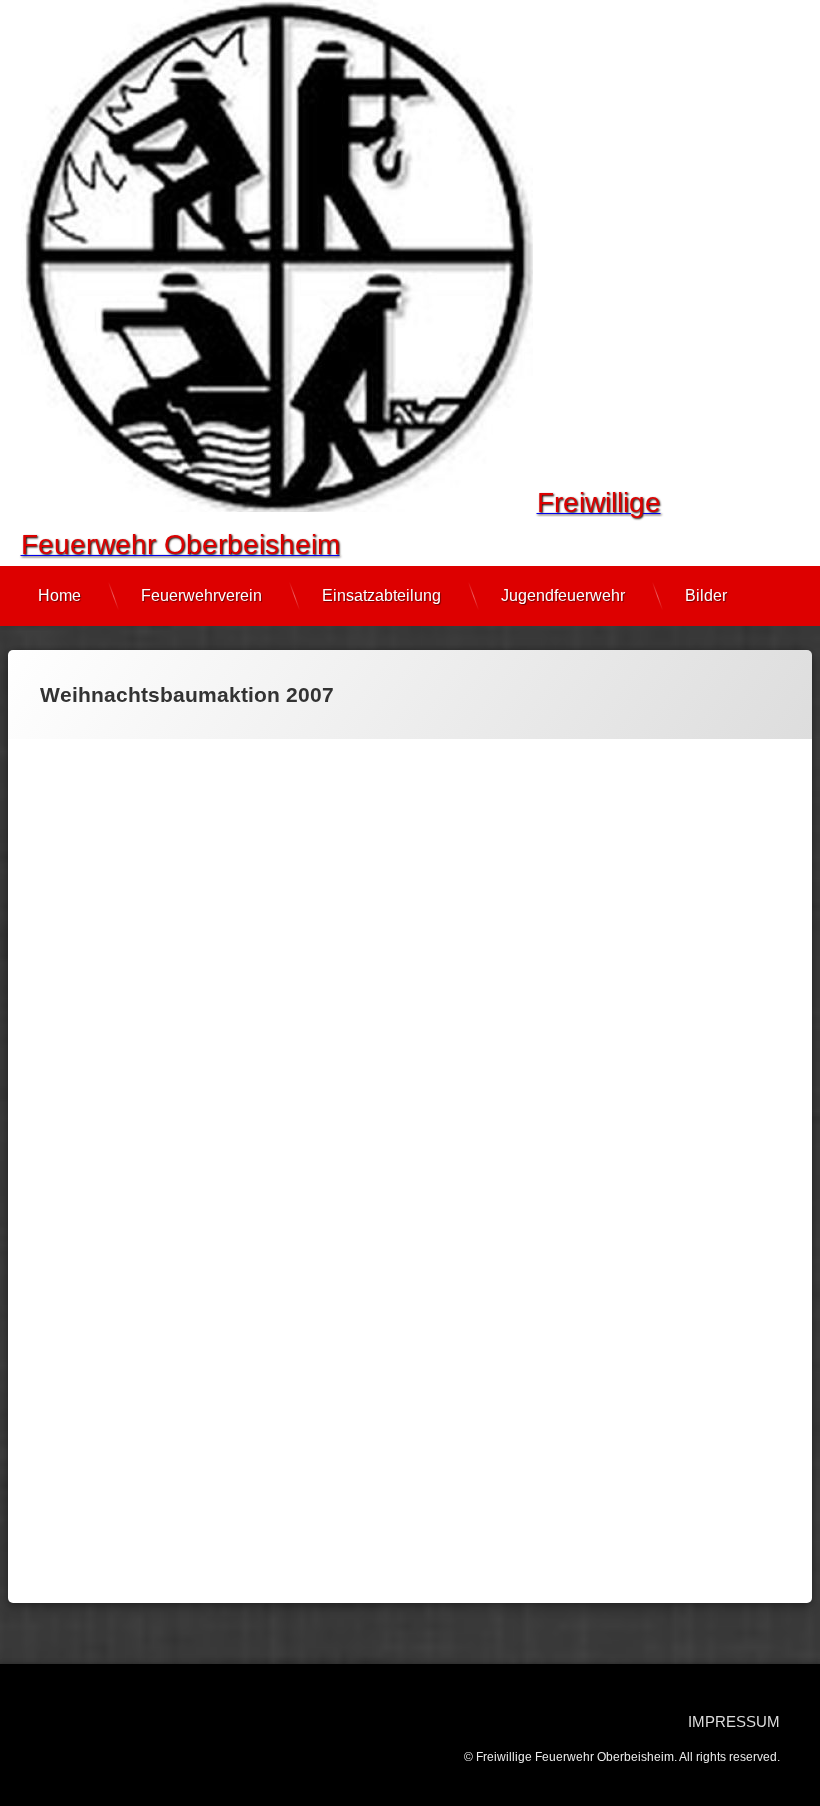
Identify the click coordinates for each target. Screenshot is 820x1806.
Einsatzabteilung (381, 595)
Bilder (706, 595)
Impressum (734, 1721)
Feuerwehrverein (201, 595)
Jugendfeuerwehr (563, 595)
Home (59, 595)
